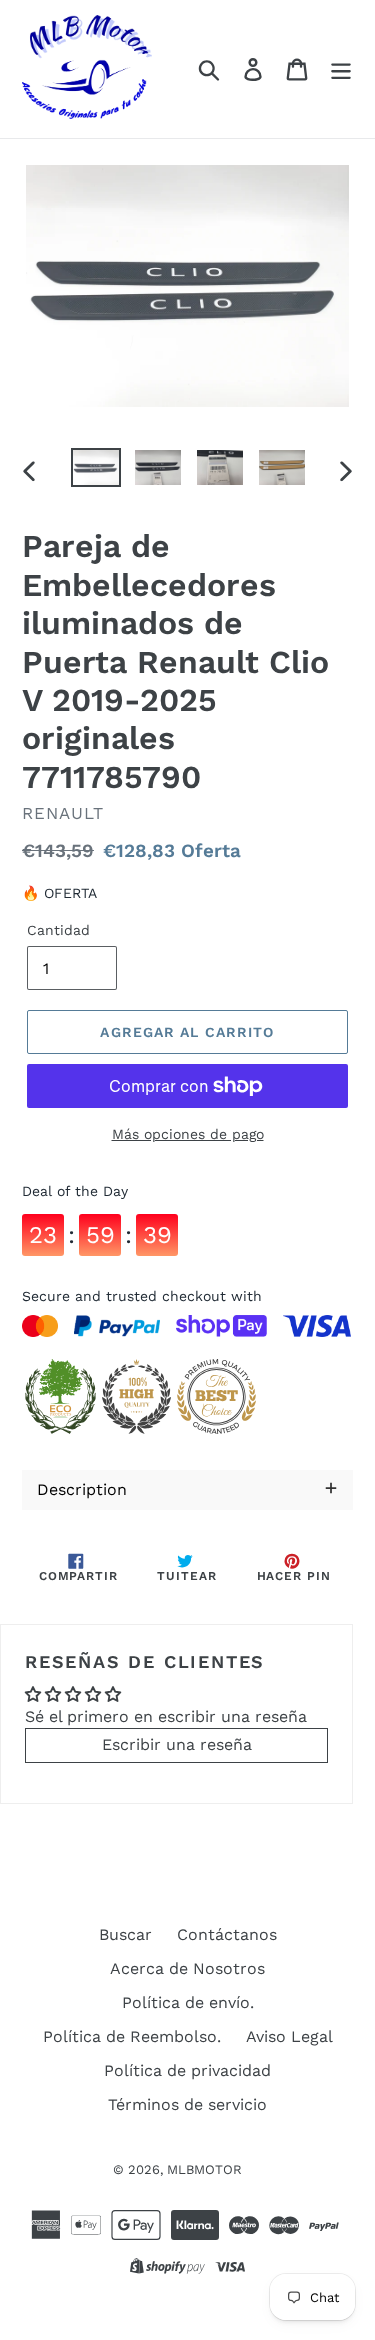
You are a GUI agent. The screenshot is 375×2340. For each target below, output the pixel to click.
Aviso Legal (289, 2036)
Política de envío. (188, 2002)
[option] (96, 470)
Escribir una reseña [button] (177, 1744)
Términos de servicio (187, 2104)
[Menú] (341, 69)
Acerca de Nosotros (187, 1968)
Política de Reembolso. (132, 2036)
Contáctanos (227, 1934)
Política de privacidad (187, 2070)
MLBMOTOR (204, 2169)
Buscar (125, 1934)
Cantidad (58, 930)
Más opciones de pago (188, 1134)
